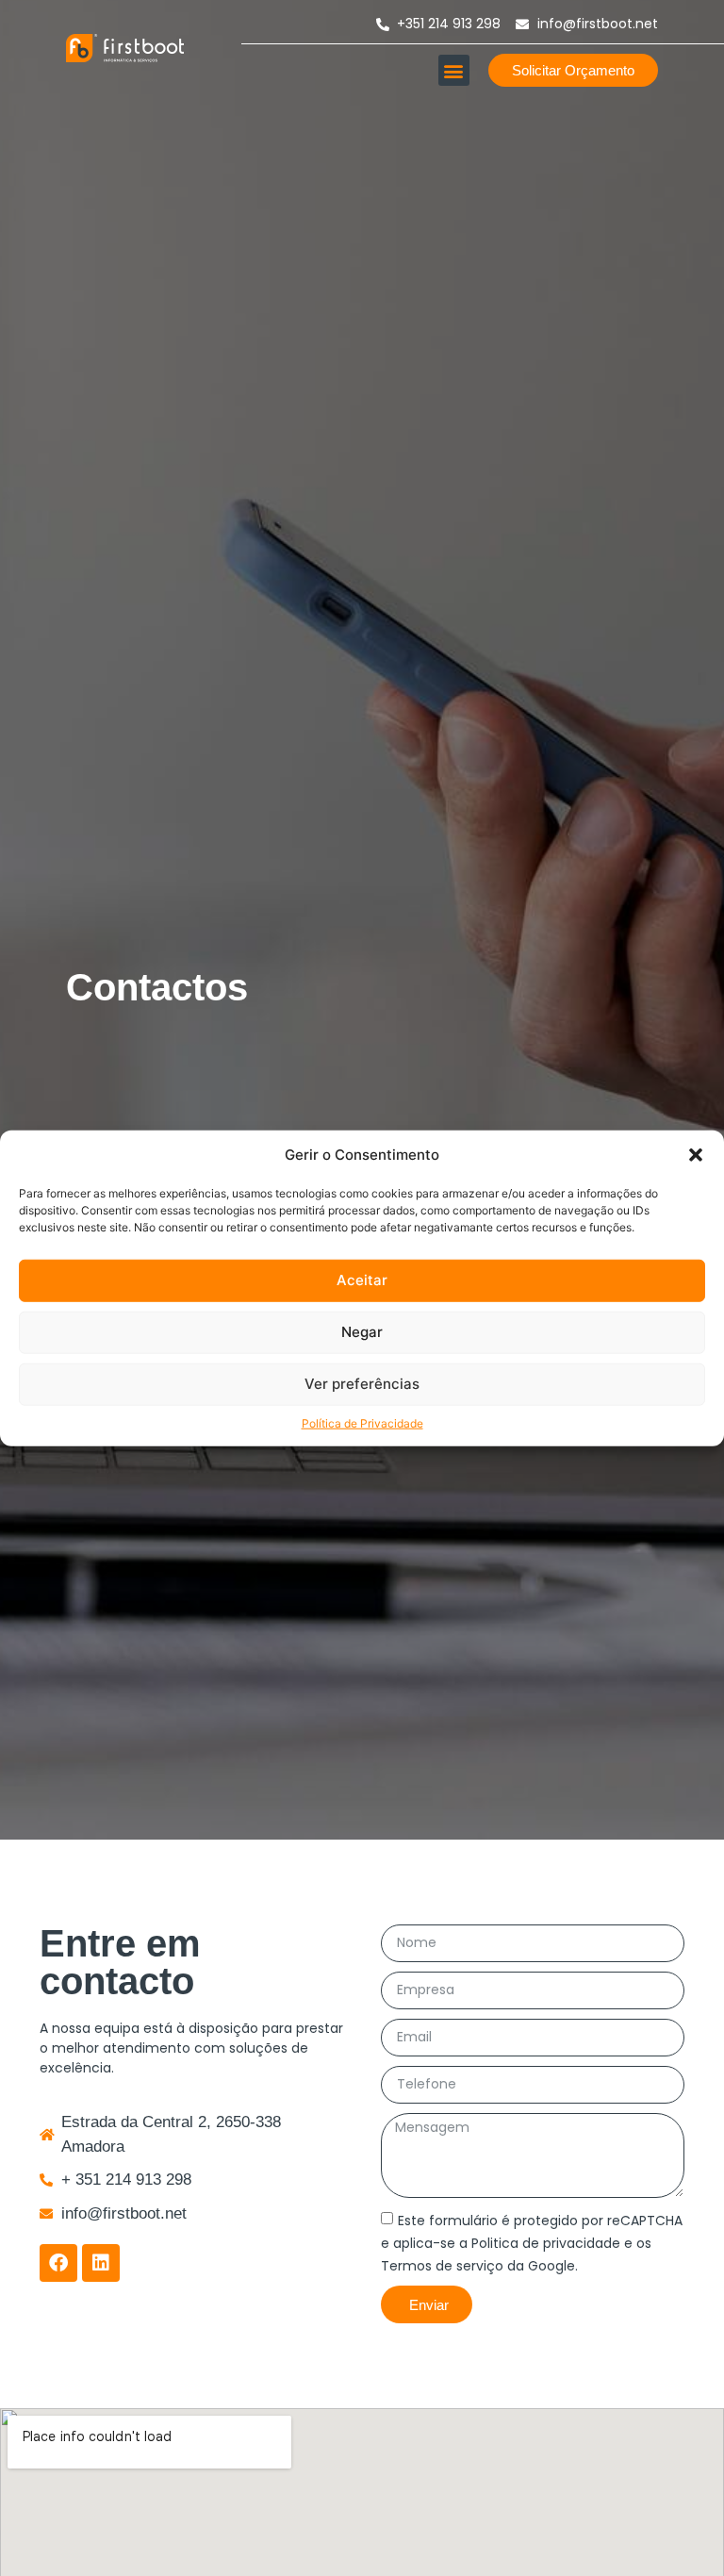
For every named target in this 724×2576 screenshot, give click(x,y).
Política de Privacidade (362, 1422)
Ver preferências (362, 1384)
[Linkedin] (101, 2263)
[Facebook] (58, 2263)
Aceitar (362, 1280)
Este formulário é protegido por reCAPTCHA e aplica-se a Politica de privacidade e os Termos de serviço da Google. (532, 2243)
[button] (696, 1155)
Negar (362, 1332)
